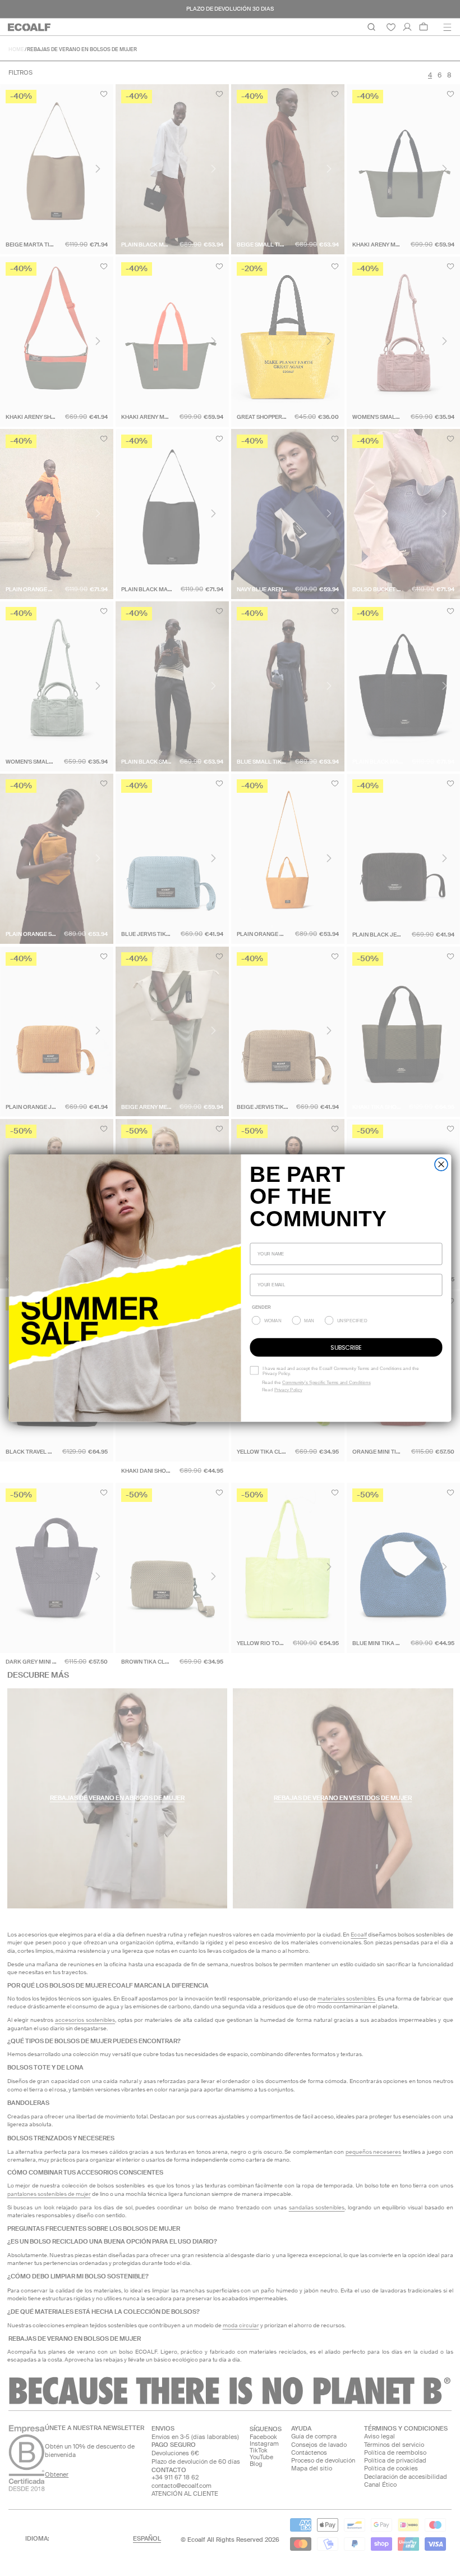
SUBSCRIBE (346, 1347)
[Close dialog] (441, 1164)
